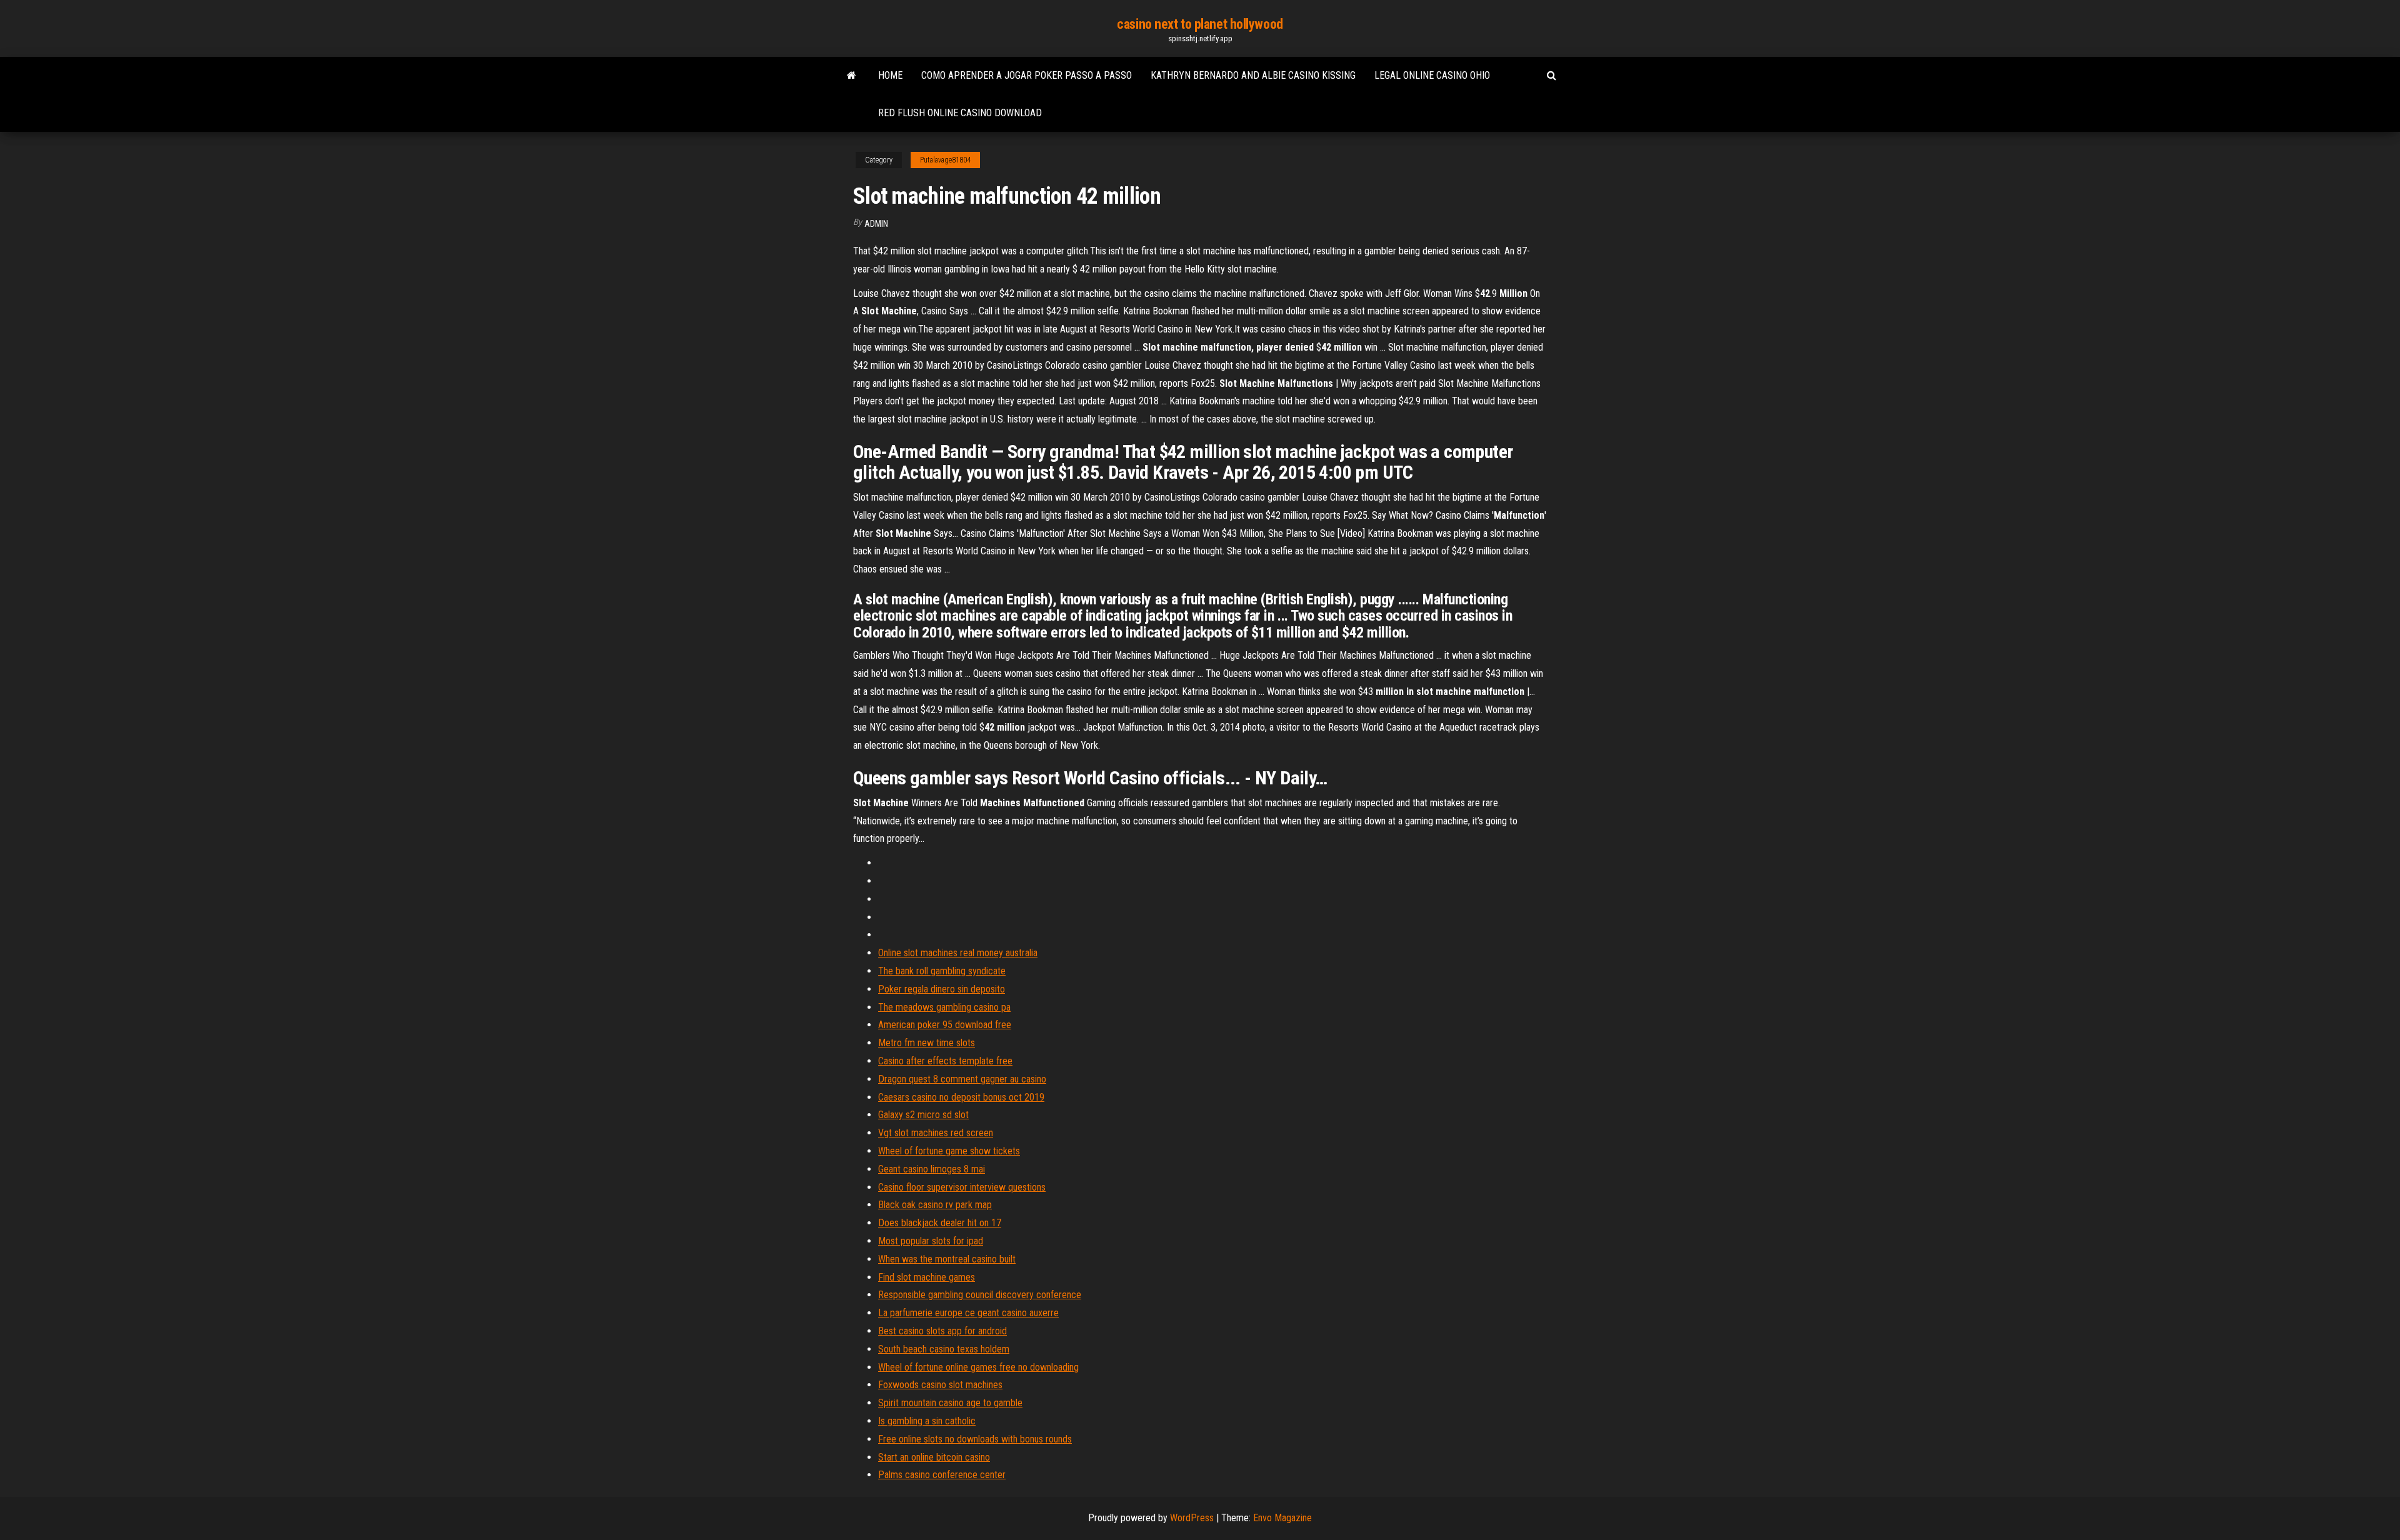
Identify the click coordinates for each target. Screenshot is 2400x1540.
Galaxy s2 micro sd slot (923, 1115)
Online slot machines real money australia (958, 953)
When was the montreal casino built (947, 1259)
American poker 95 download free (945, 1025)
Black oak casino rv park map (935, 1205)
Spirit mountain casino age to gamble (950, 1403)
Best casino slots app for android (942, 1331)
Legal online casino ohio (1432, 75)
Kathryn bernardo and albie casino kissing (1253, 75)
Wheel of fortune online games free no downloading (978, 1367)
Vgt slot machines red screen (936, 1133)
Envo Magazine (1282, 1518)
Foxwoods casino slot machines (940, 1385)
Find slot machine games (927, 1277)
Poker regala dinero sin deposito (942, 989)
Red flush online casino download (960, 113)
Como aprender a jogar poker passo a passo (1027, 75)
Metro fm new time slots (927, 1043)
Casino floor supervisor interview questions (962, 1187)
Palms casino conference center (942, 1475)
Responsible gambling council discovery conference (980, 1295)
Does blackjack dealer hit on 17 (940, 1223)
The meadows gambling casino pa (944, 1007)
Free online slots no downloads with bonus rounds (975, 1439)
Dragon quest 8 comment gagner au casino (962, 1079)
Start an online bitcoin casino (934, 1457)
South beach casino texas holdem (944, 1349)
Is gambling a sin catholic (927, 1421)
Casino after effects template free (945, 1061)
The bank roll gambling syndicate (942, 971)
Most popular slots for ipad (931, 1241)
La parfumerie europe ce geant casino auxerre (968, 1313)
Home (890, 75)
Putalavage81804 (945, 160)
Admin (876, 224)
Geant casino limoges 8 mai (932, 1169)
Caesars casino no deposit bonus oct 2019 (961, 1097)
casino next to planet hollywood (1200, 24)
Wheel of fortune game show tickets (949, 1151)
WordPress (1192, 1518)
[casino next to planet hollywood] (852, 76)
